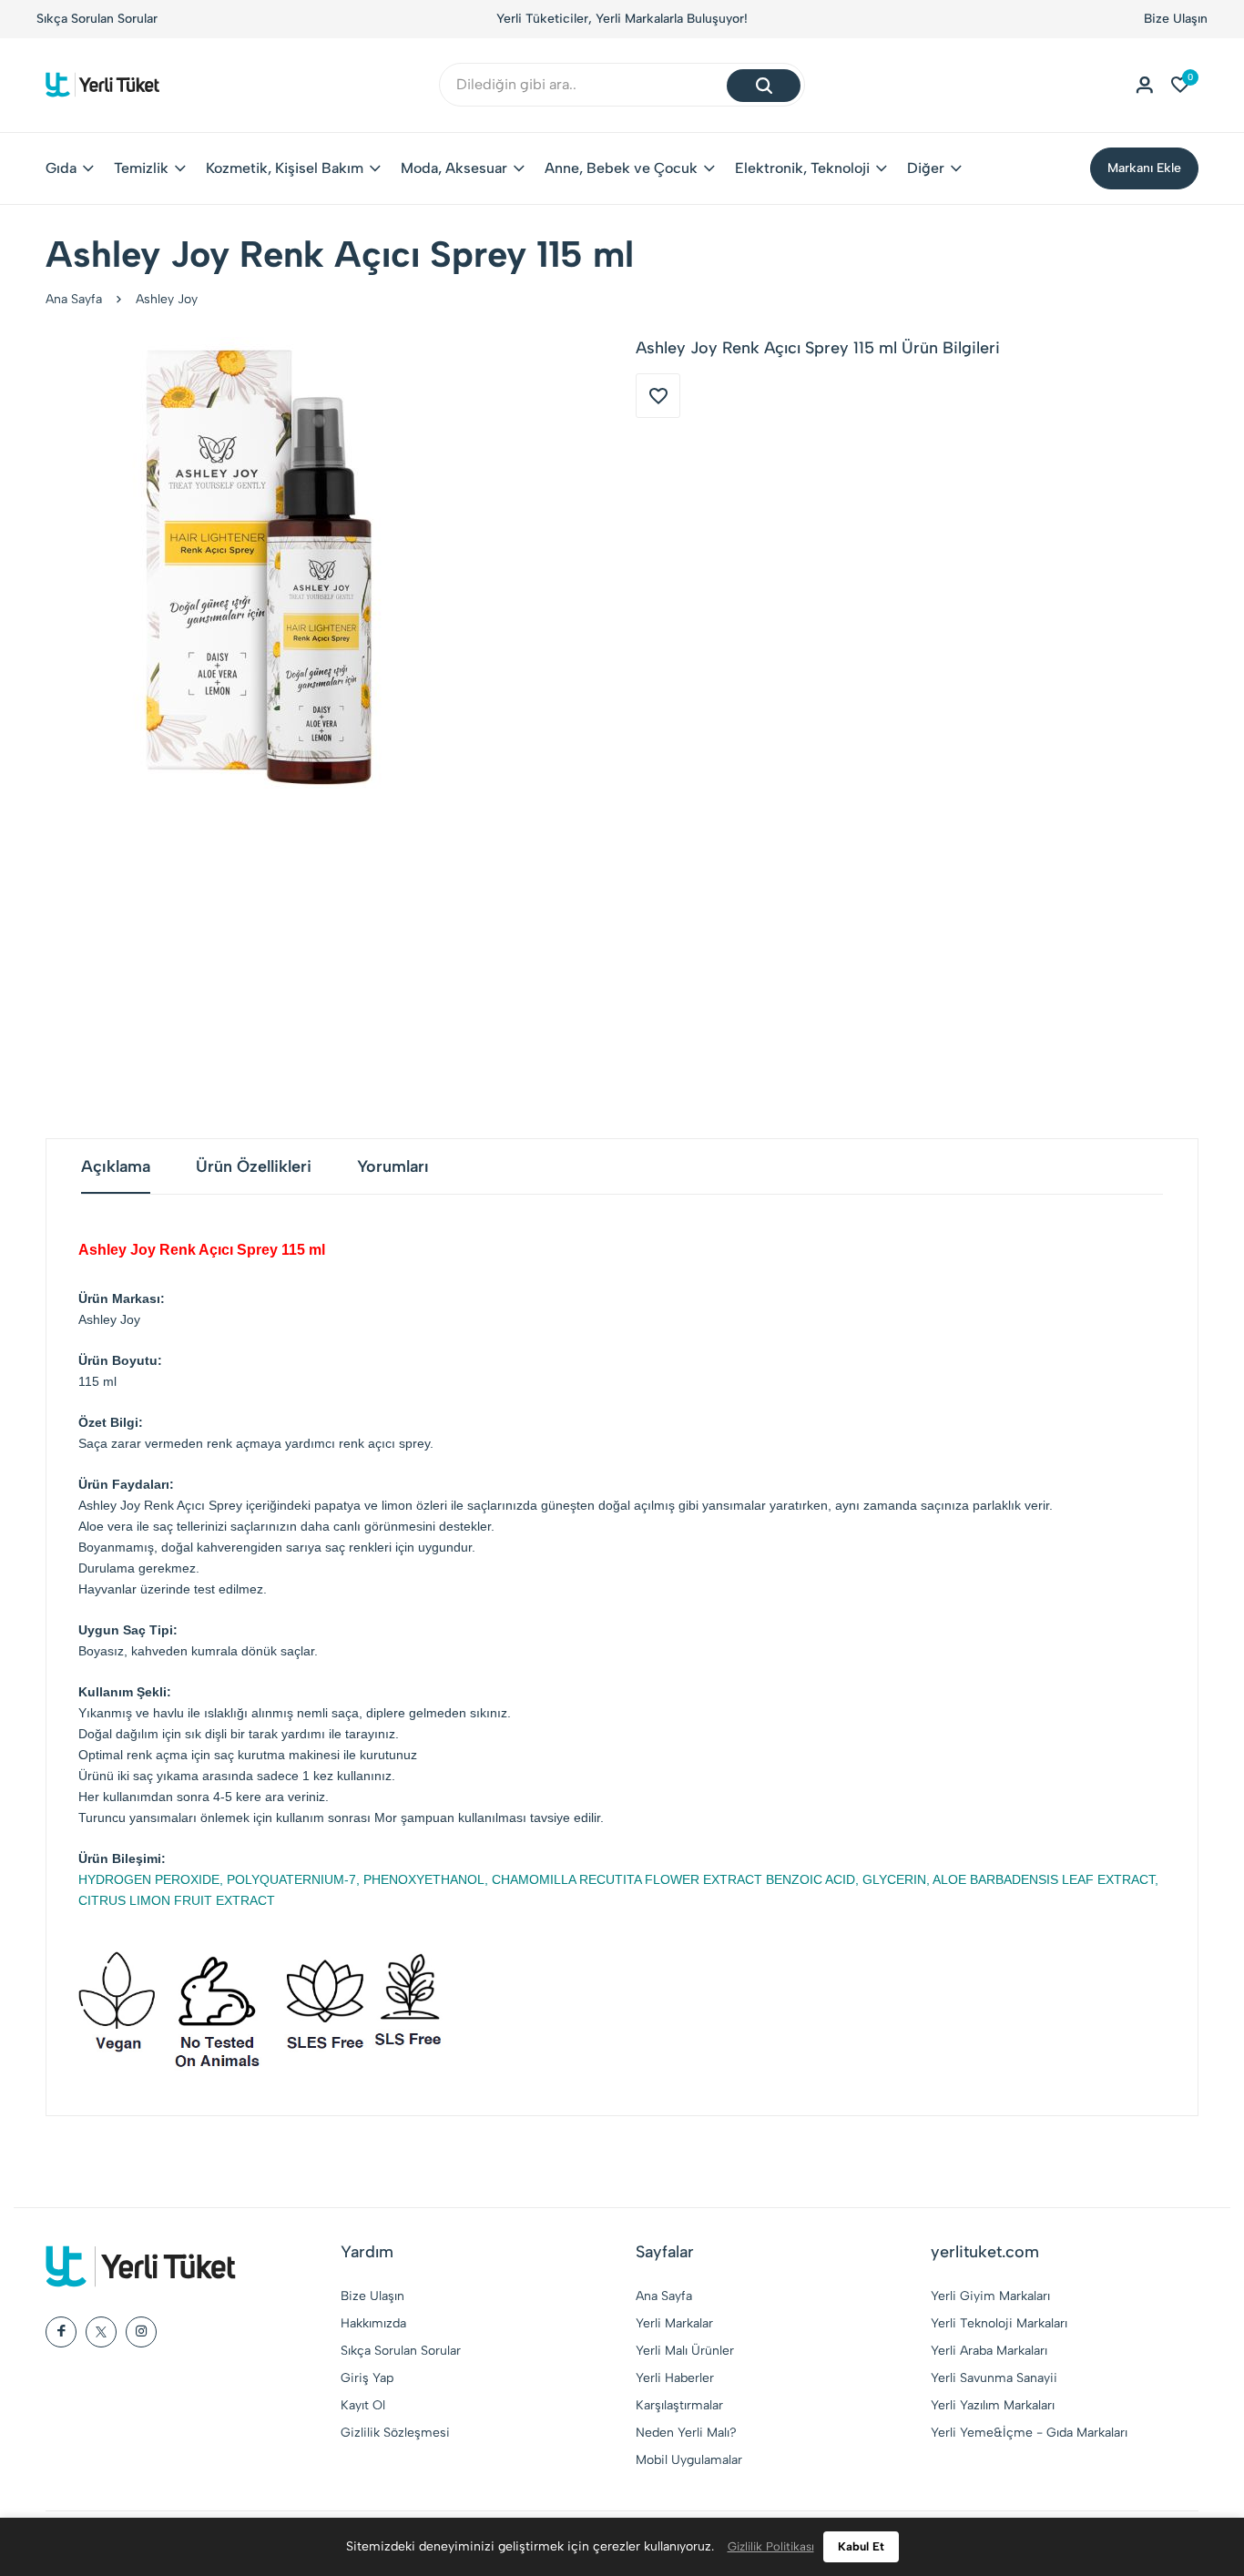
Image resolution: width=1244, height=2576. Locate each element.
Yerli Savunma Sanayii (994, 2378)
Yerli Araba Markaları (989, 2351)
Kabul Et (861, 2546)
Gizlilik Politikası (771, 2546)
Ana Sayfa (74, 299)
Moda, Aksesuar (454, 168)
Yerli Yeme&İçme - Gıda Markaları (1029, 2433)
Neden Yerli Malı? (686, 2433)
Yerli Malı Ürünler (685, 2351)
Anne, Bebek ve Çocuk (621, 168)
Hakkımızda (373, 2323)
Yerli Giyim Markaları (990, 2296)
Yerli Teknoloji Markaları (999, 2323)
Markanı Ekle (1144, 168)
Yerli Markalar (674, 2323)
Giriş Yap (367, 2378)
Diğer (926, 168)
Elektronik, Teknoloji (802, 168)
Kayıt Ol (363, 2405)
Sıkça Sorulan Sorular (97, 19)
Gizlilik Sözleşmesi (395, 2433)
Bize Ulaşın (1176, 19)
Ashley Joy (167, 299)
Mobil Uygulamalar (689, 2460)
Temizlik (141, 168)
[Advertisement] (622, 965)
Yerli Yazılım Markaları (993, 2405)
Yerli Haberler (675, 2378)
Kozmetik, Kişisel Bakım (285, 168)
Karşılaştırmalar (679, 2405)
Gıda (61, 168)
